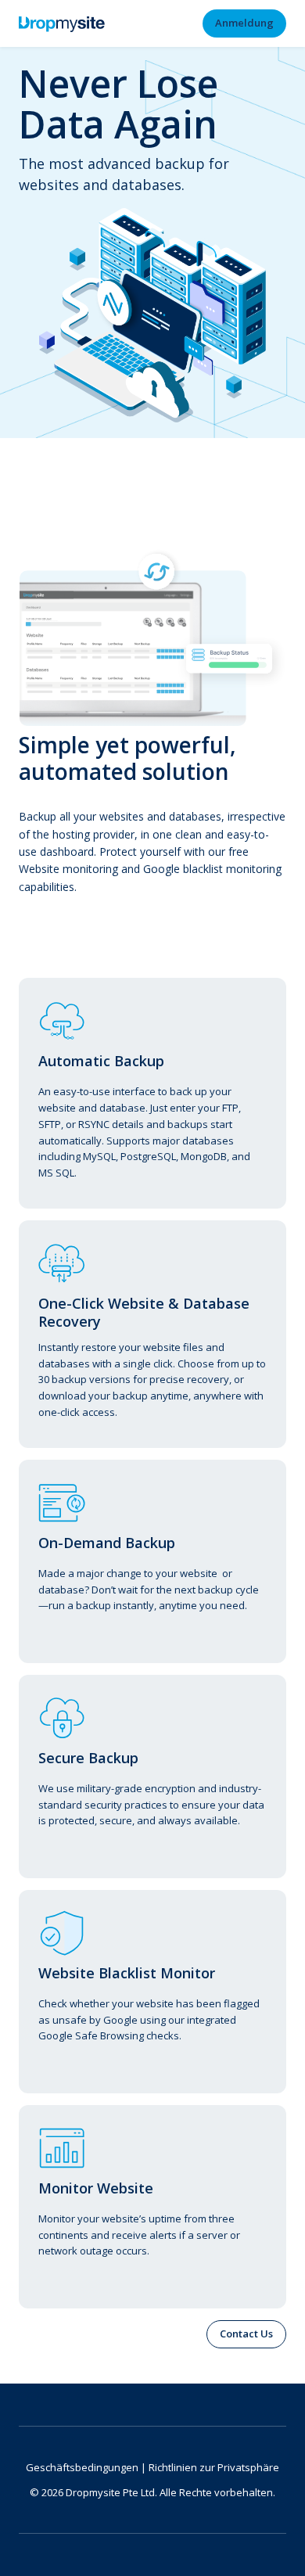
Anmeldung (244, 23)
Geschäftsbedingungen (82, 2467)
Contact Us (246, 2333)
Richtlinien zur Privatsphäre (214, 2467)
